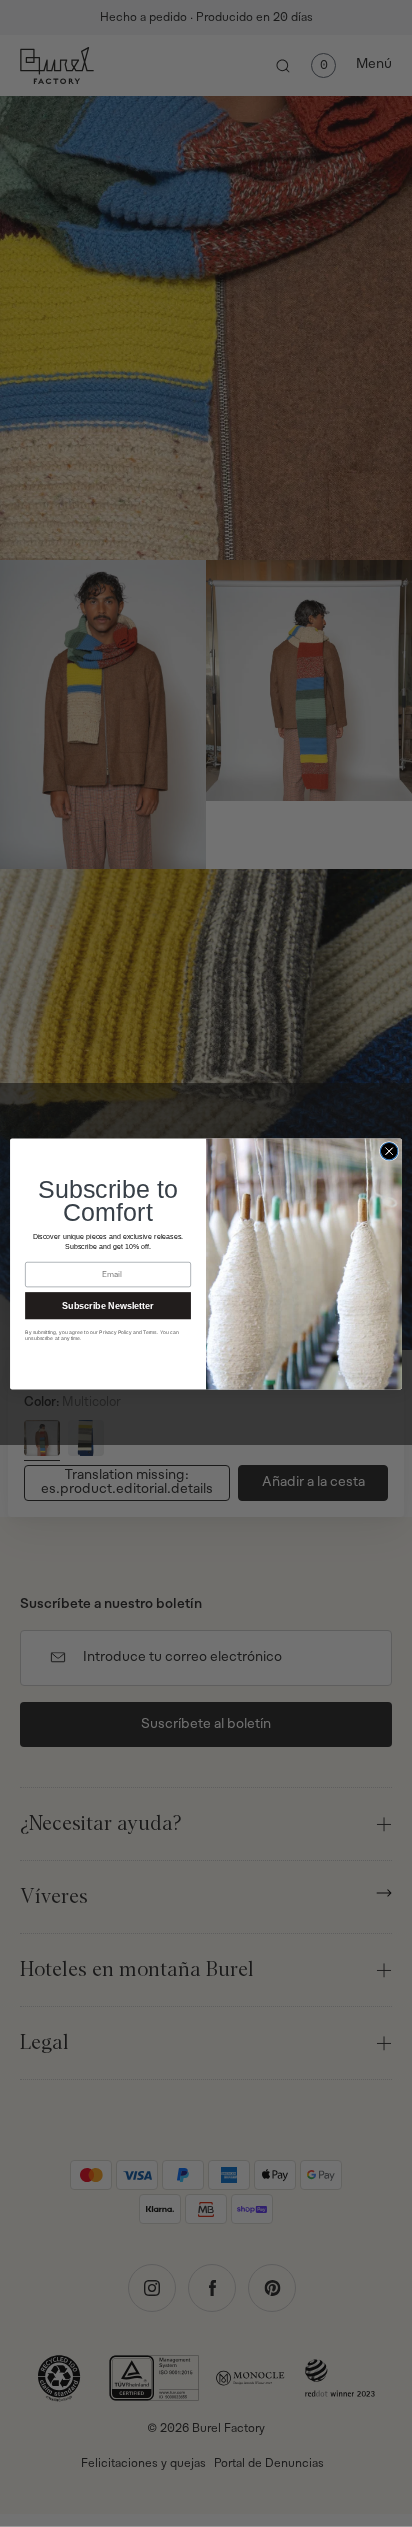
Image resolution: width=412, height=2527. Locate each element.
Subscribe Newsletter (108, 1305)
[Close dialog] (389, 1151)
